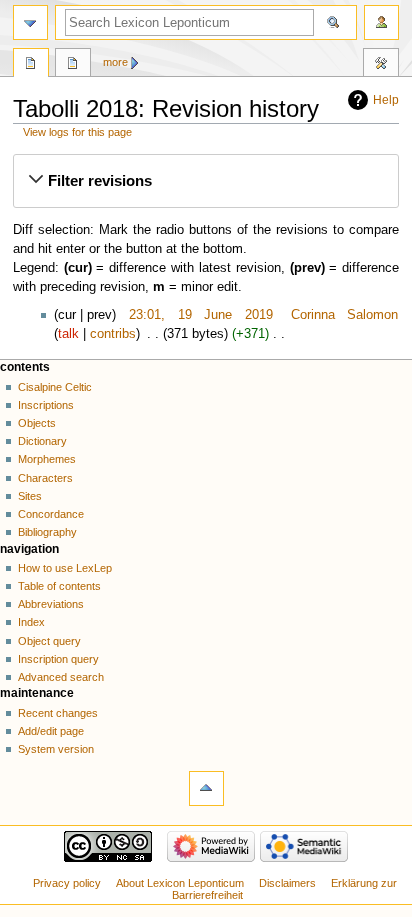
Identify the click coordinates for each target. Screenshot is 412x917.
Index (31, 622)
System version (56, 749)
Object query (49, 641)
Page (31, 65)
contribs (113, 334)
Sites (30, 496)
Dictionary (42, 441)
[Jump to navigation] (30, 22)
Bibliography (47, 532)
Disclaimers (287, 883)
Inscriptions (46, 405)
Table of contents (59, 586)
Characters (45, 478)
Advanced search (61, 677)
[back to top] (206, 788)
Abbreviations (51, 604)
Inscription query (58, 659)
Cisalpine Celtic (55, 387)
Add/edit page (51, 731)
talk (68, 334)
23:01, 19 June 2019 (201, 315)
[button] (205, 181)
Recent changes (58, 713)
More (115, 62)
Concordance (51, 514)
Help (386, 100)
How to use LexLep (65, 568)
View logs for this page (77, 132)
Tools (381, 65)
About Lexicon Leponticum (180, 883)
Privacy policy (67, 883)
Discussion (73, 65)
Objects (37, 423)
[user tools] (381, 22)
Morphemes (47, 459)
